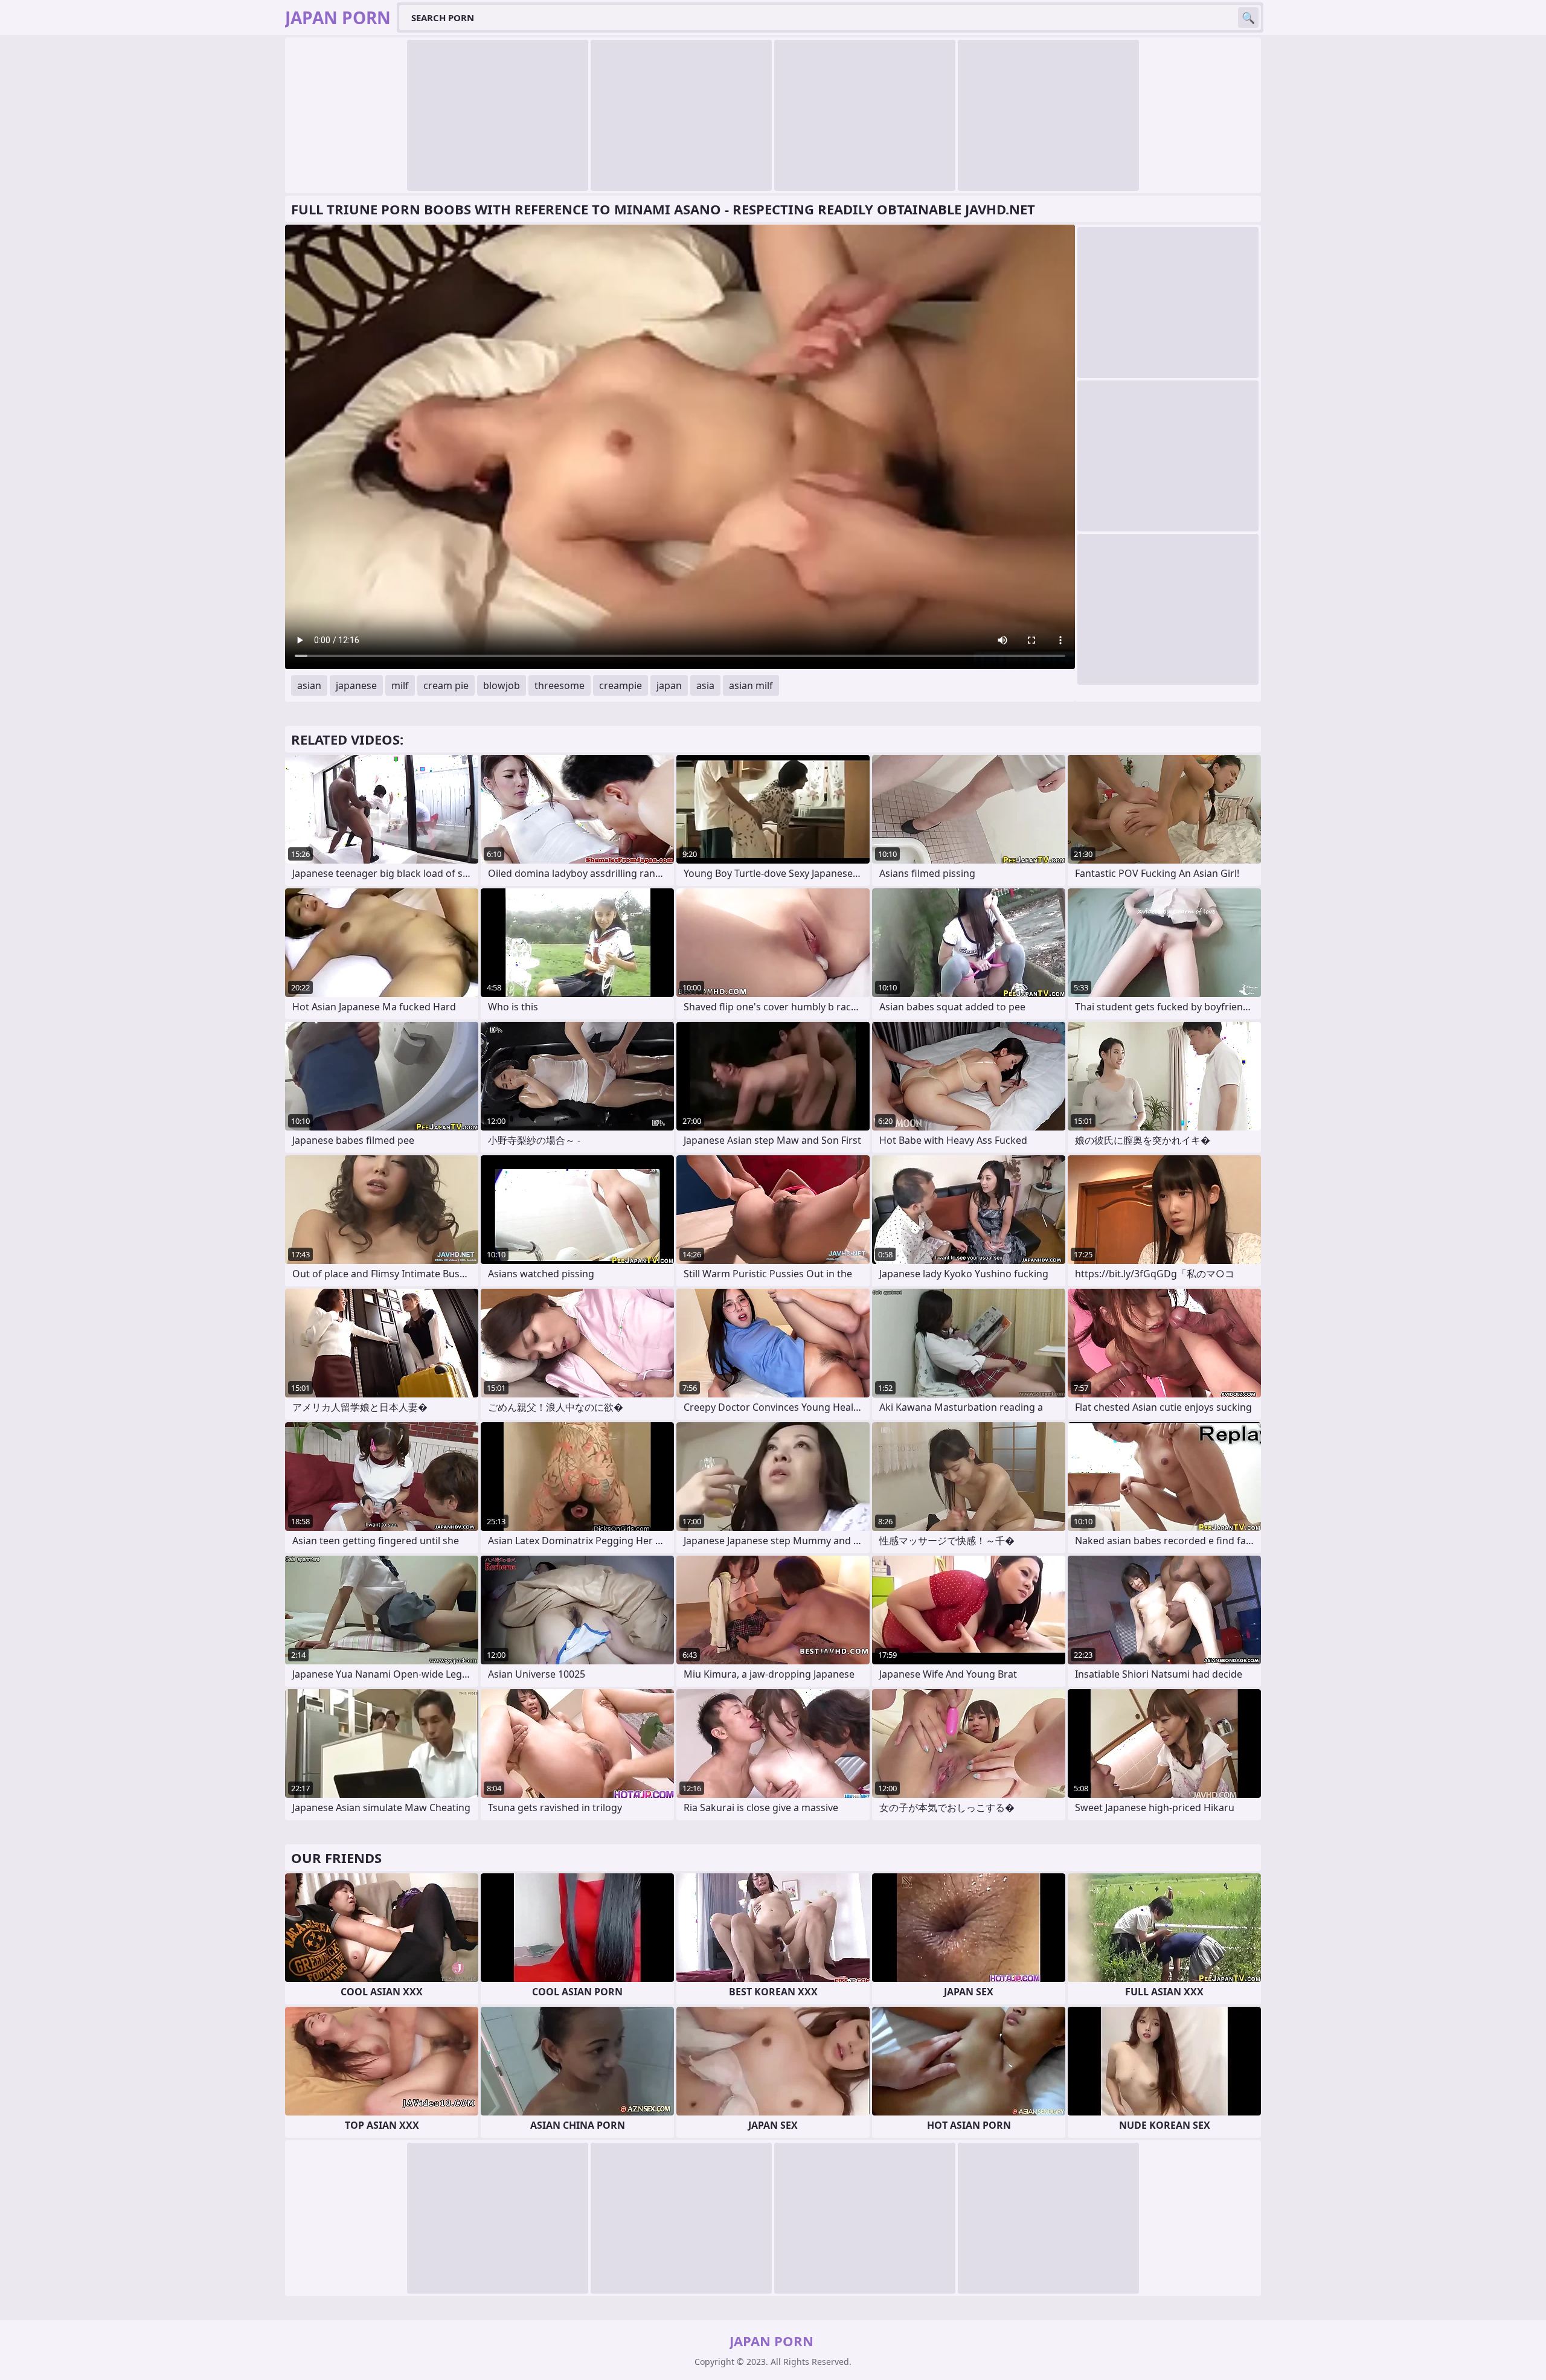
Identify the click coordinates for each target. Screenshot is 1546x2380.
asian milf (751, 685)
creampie (621, 685)
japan (669, 685)
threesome (560, 685)
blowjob (502, 685)
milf (400, 685)
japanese (356, 685)
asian (309, 685)
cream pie (446, 685)
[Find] (1248, 18)
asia (705, 685)
